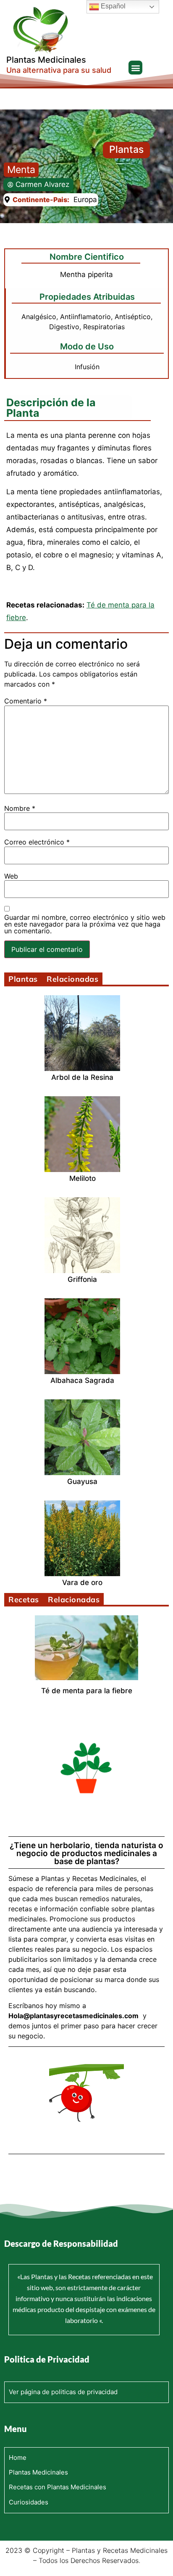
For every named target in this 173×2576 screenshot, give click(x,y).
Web (11, 876)
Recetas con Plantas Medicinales (58, 2487)
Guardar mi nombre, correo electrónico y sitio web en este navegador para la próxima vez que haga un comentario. (85, 924)
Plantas (126, 149)
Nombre (20, 808)
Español (112, 6)
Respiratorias (104, 327)
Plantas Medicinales (38, 2472)
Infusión (87, 367)
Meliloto (83, 1178)
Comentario (26, 701)
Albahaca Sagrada (82, 1380)
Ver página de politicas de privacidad (63, 2392)
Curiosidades (29, 2502)
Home (18, 2457)
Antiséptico (133, 317)
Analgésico (39, 317)
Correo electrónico (37, 842)
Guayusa (82, 1481)
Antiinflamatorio (85, 317)
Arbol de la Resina (82, 1077)
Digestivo (64, 327)
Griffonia (82, 1279)
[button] (135, 68)
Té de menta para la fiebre (87, 1691)
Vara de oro (82, 1582)
